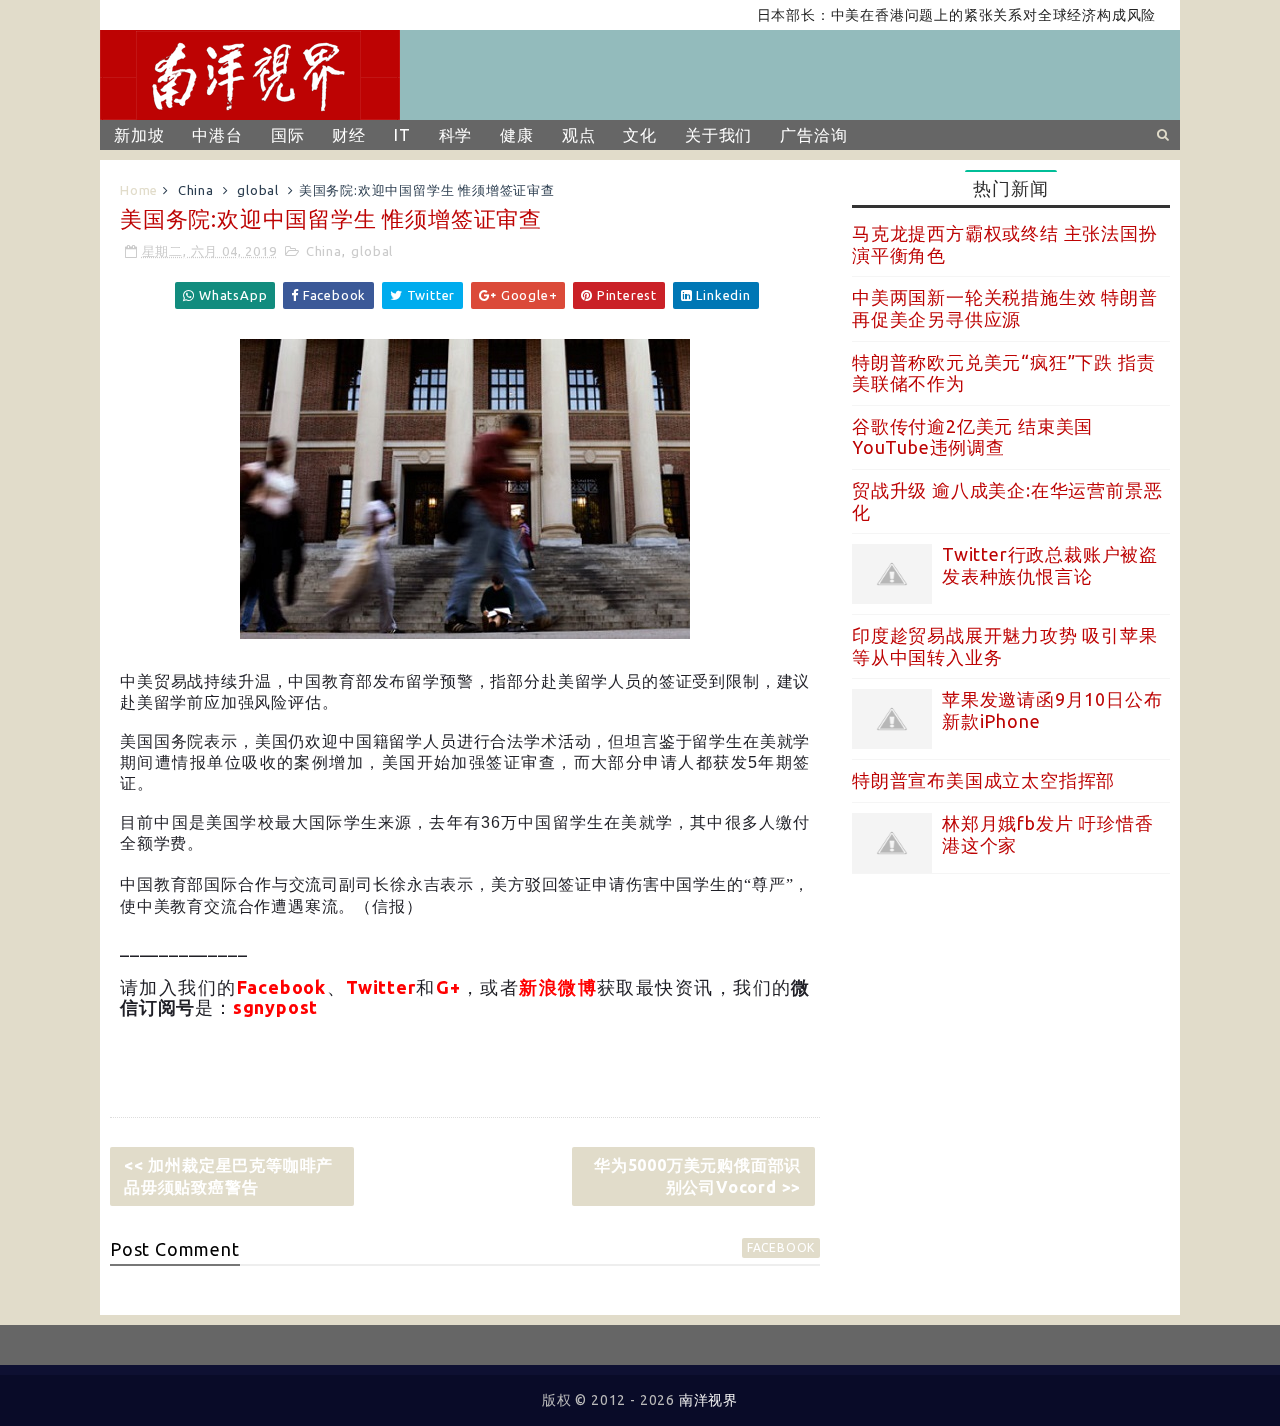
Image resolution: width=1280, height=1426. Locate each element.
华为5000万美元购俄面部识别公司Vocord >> (697, 1176)
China (196, 190)
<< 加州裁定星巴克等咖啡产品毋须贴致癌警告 (228, 1176)
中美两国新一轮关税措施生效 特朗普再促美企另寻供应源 (1005, 308)
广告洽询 (813, 135)
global (258, 190)
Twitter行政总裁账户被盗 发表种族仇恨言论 (1050, 565)
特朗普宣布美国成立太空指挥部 (983, 780)
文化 (640, 135)
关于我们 (718, 135)
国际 (288, 135)
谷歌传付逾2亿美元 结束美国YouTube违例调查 (972, 437)
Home (139, 190)
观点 (579, 135)
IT (402, 135)
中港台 (217, 135)
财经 (349, 135)
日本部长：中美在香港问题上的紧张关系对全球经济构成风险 (932, 15)
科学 (456, 135)
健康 (517, 135)
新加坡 (139, 135)
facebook (781, 1247)
